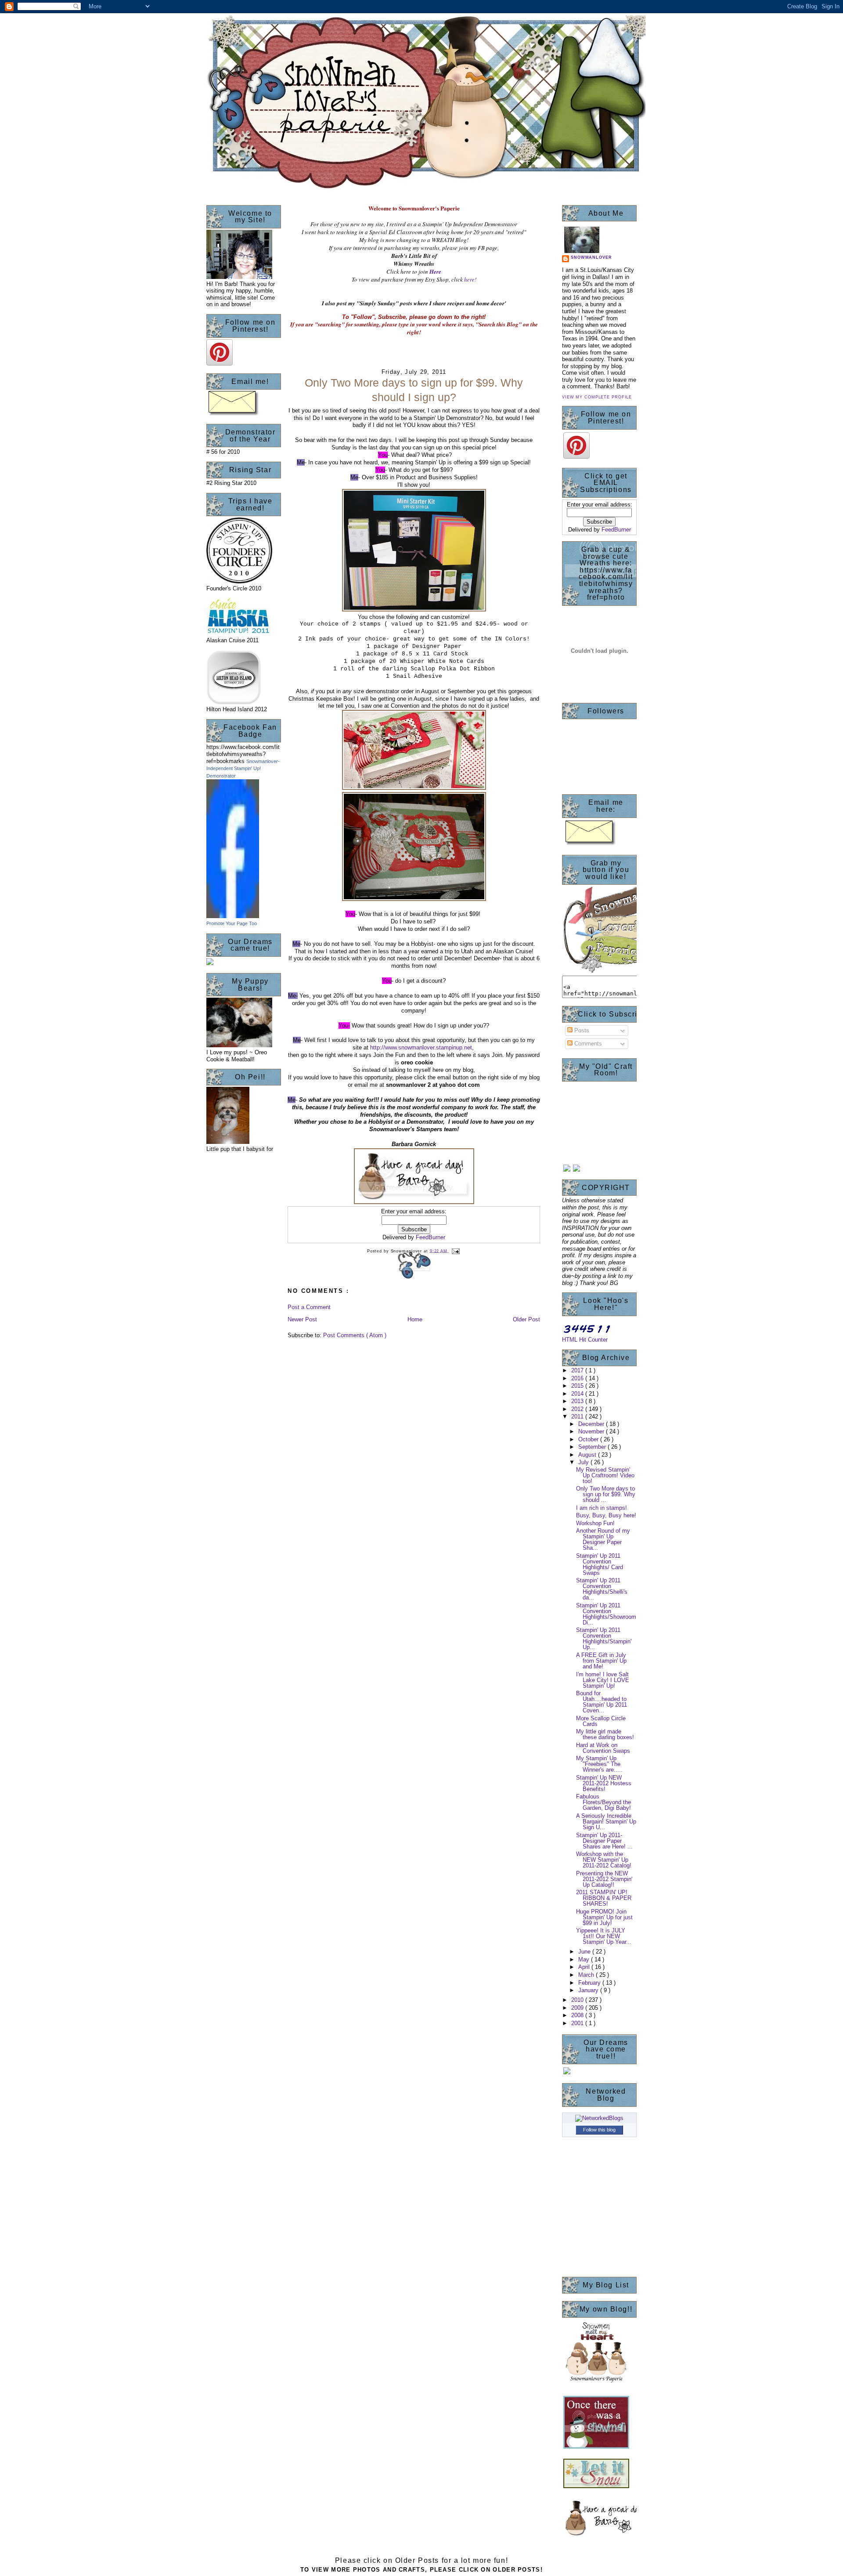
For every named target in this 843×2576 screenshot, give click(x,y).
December (592, 1424)
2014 (578, 1394)
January (589, 1990)
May (585, 1959)
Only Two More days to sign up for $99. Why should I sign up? (414, 390)
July (584, 1462)
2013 (578, 1401)
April (585, 1967)
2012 (578, 1409)
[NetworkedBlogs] (599, 2118)
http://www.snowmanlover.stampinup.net (421, 1047)
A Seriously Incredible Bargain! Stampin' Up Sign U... (606, 1822)
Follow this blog (599, 2130)
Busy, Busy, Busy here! (606, 1515)
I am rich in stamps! (602, 1508)
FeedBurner (431, 1237)
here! (470, 279)
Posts (581, 1030)
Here (435, 271)
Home (415, 1319)
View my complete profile (597, 397)
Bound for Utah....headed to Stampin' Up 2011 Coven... (602, 1702)
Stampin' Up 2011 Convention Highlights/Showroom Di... (606, 1614)
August (588, 1455)
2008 (578, 2015)
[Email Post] (455, 1251)
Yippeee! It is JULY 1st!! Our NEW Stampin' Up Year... (604, 1936)
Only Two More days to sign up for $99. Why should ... (606, 1494)
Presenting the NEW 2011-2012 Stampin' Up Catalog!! (604, 1879)
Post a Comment (309, 1307)
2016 (578, 1378)
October (589, 1439)
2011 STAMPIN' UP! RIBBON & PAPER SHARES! (604, 1898)
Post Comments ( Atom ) (355, 1335)
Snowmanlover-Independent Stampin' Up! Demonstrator (243, 769)
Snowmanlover (591, 257)
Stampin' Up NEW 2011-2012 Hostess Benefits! (604, 1783)
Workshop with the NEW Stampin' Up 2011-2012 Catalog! (604, 1860)
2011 (578, 1416)
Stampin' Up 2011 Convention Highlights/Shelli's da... (602, 1589)
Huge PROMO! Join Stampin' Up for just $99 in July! (604, 1917)
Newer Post (302, 1319)
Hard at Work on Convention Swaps (603, 1748)
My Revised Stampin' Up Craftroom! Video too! (605, 1475)
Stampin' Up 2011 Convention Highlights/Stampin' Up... (604, 1639)
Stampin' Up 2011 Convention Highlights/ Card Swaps (600, 1564)
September (593, 1447)
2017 (578, 1370)
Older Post (526, 1319)
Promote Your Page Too (232, 923)
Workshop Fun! (595, 1523)
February (590, 1983)
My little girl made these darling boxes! (605, 1734)
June (585, 1952)
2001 (578, 2023)
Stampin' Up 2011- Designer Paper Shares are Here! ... (604, 1841)
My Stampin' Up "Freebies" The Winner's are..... (599, 1764)
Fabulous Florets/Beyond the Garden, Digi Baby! (603, 1802)
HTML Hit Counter (585, 1340)
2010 (578, 2000)
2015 (578, 1386)
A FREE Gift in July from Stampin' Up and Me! (601, 1661)
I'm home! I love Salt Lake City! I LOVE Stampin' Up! (603, 1680)
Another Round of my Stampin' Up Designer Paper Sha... (603, 1539)
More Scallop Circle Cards (601, 1721)
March (587, 1975)
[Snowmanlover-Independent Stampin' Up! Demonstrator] (233, 916)
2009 (578, 2008)
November (592, 1431)
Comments (587, 1044)
